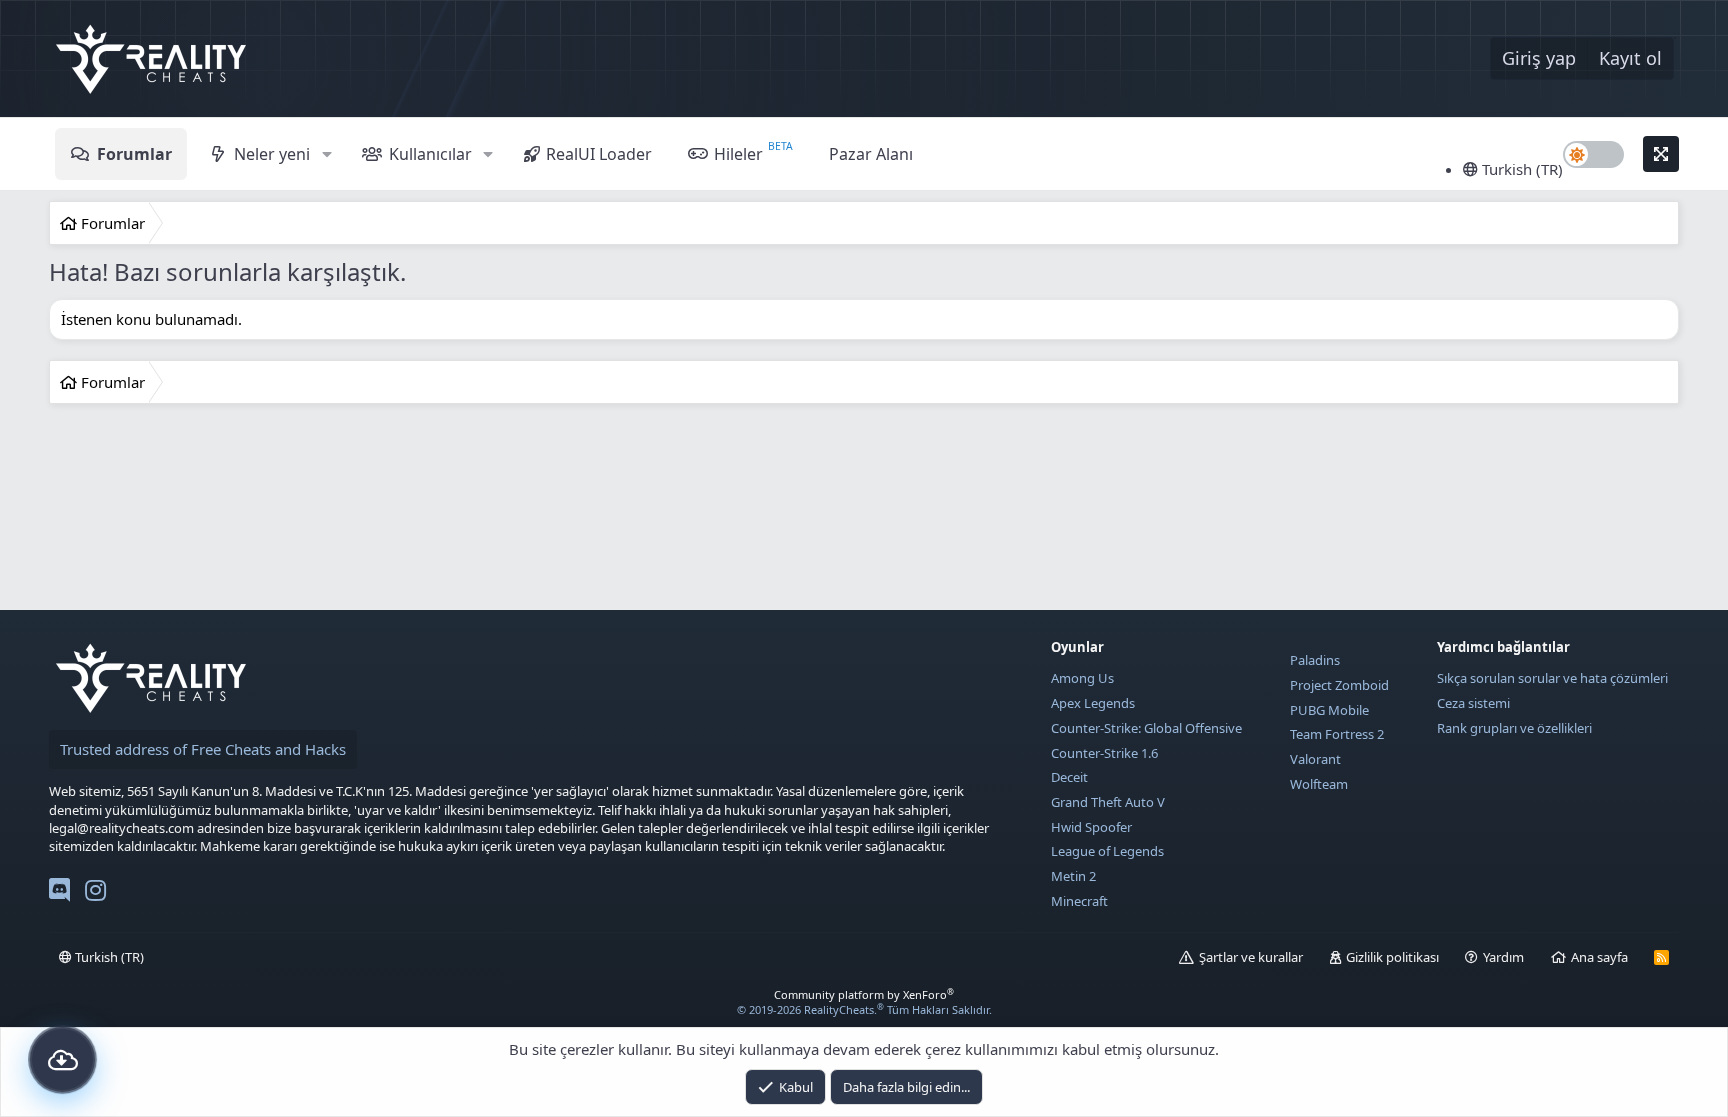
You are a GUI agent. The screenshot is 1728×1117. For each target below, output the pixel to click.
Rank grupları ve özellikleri (1514, 728)
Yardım (1503, 957)
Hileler (738, 154)
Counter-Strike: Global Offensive (1146, 728)
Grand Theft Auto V (1108, 802)
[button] (326, 154)
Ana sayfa (1599, 957)
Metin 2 (1073, 876)
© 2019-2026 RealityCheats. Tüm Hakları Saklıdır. (864, 1009)
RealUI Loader (599, 154)
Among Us (1082, 678)
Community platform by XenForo (864, 994)
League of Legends (1107, 851)
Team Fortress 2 (1337, 734)
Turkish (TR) (1520, 169)
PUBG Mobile (1329, 710)
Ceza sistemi (1473, 703)
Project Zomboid (1339, 685)
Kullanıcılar (430, 154)
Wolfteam (1319, 784)
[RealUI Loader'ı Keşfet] (62, 1059)
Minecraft (1079, 901)
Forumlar (134, 154)
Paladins (1315, 660)
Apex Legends (1093, 703)
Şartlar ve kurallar (1251, 957)
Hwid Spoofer (1091, 827)
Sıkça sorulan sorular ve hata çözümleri (1552, 678)
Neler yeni (272, 154)
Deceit (1069, 777)
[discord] (59, 894)
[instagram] (95, 894)
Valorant (1315, 759)
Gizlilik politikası (1392, 957)
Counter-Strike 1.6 (1104, 753)
